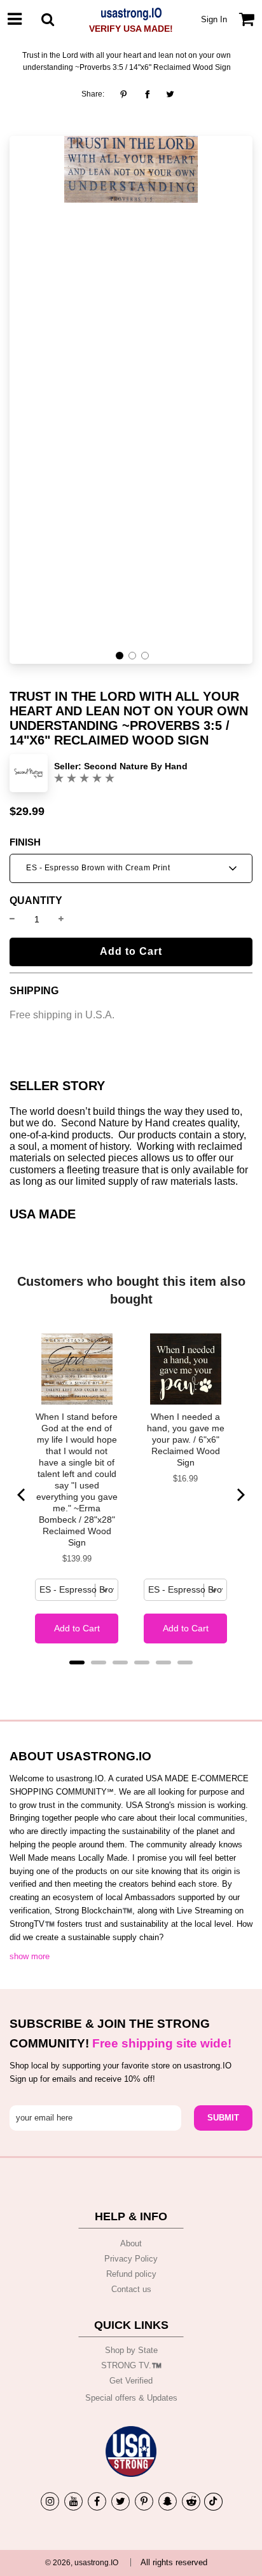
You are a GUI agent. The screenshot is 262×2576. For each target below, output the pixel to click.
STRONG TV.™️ (131, 2365)
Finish (25, 842)
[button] (120, 656)
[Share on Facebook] (147, 94)
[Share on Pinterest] (127, 94)
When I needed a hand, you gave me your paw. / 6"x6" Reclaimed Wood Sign (186, 1440)
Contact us (131, 2289)
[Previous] (22, 1495)
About (131, 2243)
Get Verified (131, 2381)
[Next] (240, 1495)
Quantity (36, 901)
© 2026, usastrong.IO (82, 2563)
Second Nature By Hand (136, 766)
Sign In (214, 19)
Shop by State (131, 2350)
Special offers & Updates (131, 2398)
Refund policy (131, 2274)
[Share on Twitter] (170, 94)
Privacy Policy (131, 2259)
